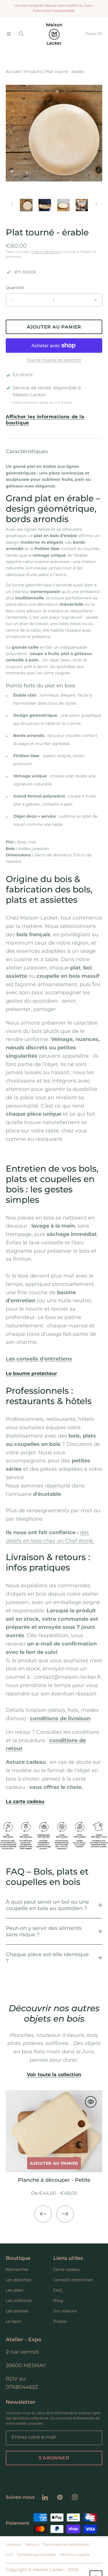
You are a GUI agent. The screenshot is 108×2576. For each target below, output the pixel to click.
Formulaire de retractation (66, 2544)
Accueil (13, 72)
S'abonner (54, 2458)
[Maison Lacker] (54, 34)
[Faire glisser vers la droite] (96, 204)
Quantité (15, 288)
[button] (9, 34)
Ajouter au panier (54, 2163)
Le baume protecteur (31, 1373)
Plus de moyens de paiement (54, 360)
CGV (10, 2555)
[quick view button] (91, 2102)
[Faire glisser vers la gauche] (12, 204)
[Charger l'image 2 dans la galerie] (45, 205)
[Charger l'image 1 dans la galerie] (26, 205)
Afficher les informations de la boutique (45, 420)
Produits (33, 72)
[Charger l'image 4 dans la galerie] (82, 205)
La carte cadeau (25, 1801)
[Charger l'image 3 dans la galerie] (63, 205)
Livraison (14, 2544)
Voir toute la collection (54, 2075)
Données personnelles (36, 2555)
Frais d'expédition (46, 252)
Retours (32, 2544)
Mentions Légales (75, 2555)
